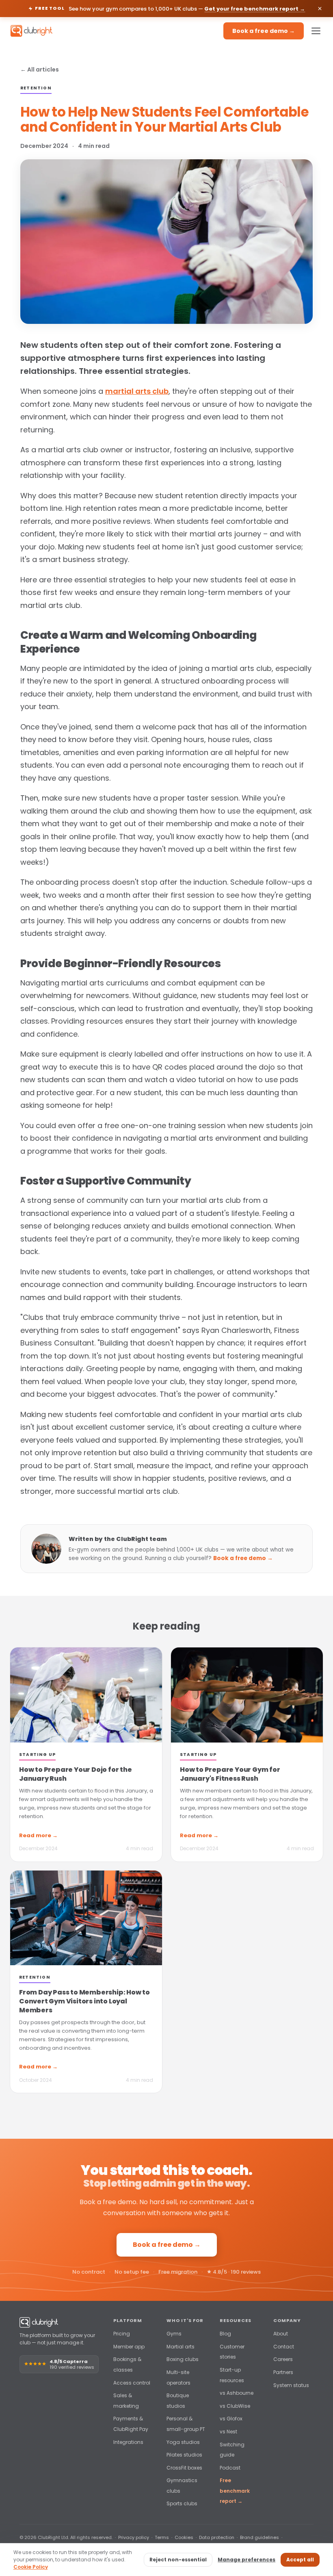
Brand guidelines (259, 2537)
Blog (225, 2334)
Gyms (174, 2334)
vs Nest (228, 2432)
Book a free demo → (264, 31)
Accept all (300, 2560)
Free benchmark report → (235, 2491)
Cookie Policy (31, 2567)
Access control (132, 2383)
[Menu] (316, 31)
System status (291, 2385)
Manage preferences (247, 2560)
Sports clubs (182, 2503)
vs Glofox (231, 2419)
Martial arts (181, 2347)
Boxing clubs (183, 2359)
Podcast (230, 2468)
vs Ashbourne (237, 2393)
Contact (284, 2347)
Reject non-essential (178, 2560)
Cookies (184, 2537)
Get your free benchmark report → (255, 9)
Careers (283, 2359)
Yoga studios (183, 2442)
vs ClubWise (235, 2406)
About (281, 2334)
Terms (162, 2537)
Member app (129, 2347)
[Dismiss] (320, 9)
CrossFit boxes (184, 2468)
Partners (283, 2372)
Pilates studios (184, 2455)
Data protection (217, 2537)
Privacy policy (134, 2537)
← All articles (40, 69)
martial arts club (137, 391)
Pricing (122, 2334)
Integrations (128, 2442)
